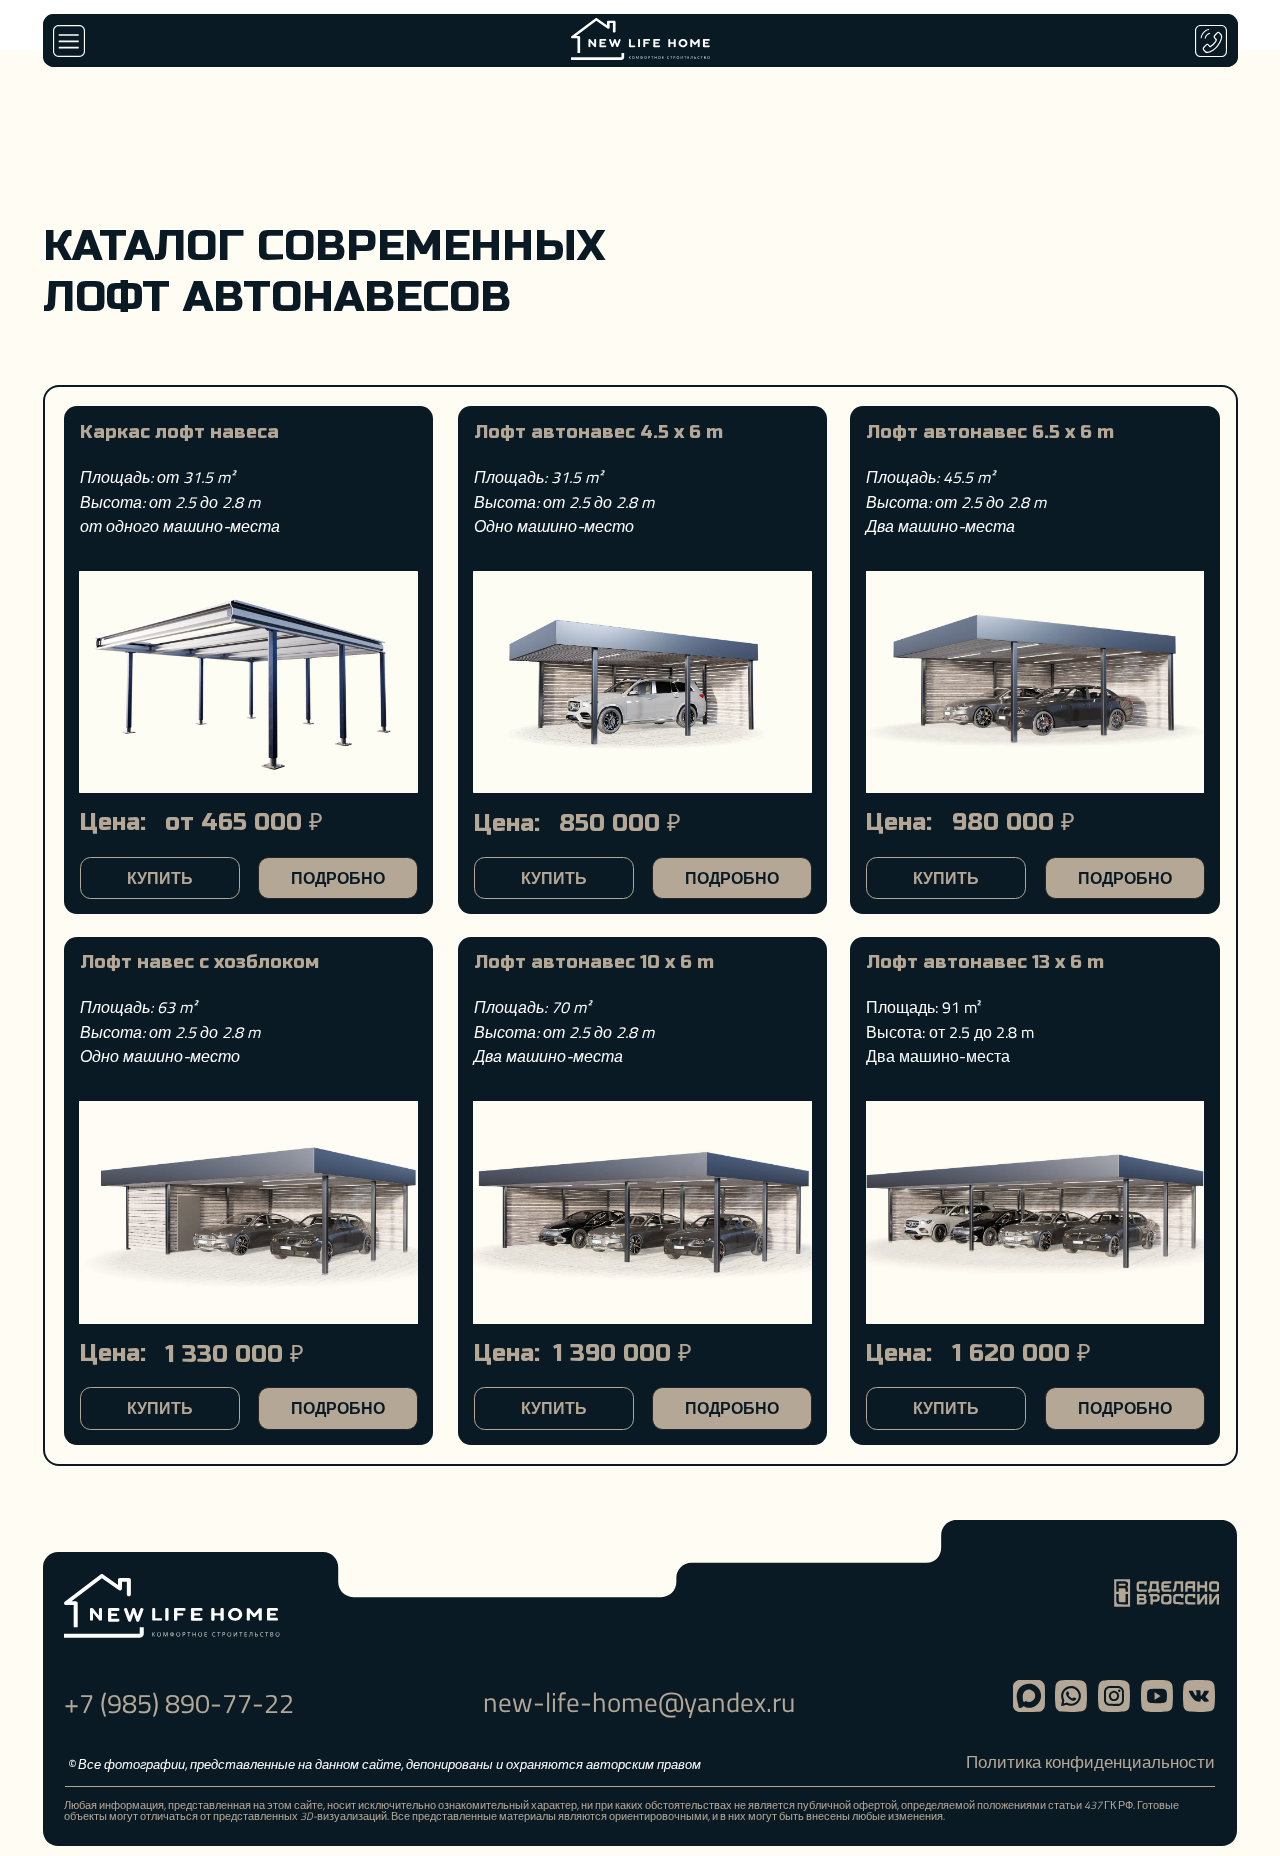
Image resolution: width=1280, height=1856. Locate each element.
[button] (69, 41)
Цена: (899, 1353)
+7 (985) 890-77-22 (179, 1703)
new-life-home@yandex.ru (639, 1702)
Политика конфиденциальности (1090, 1762)
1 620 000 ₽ (1021, 1353)
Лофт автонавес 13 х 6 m (985, 962)
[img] (1035, 1212)
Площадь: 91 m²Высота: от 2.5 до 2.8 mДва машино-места (950, 1031)
